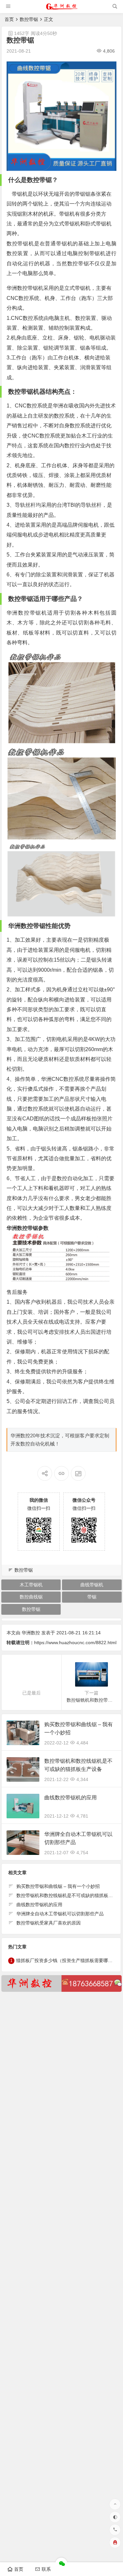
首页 (9, 19)
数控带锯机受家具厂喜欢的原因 (49, 1923)
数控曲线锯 (31, 1597)
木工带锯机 (31, 1585)
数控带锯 (29, 19)
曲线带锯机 (92, 1585)
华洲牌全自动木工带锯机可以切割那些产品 (60, 1914)
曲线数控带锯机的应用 (71, 1798)
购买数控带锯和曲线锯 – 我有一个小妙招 (58, 1886)
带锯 (92, 1597)
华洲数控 (31, 1633)
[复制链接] (61, 1473)
